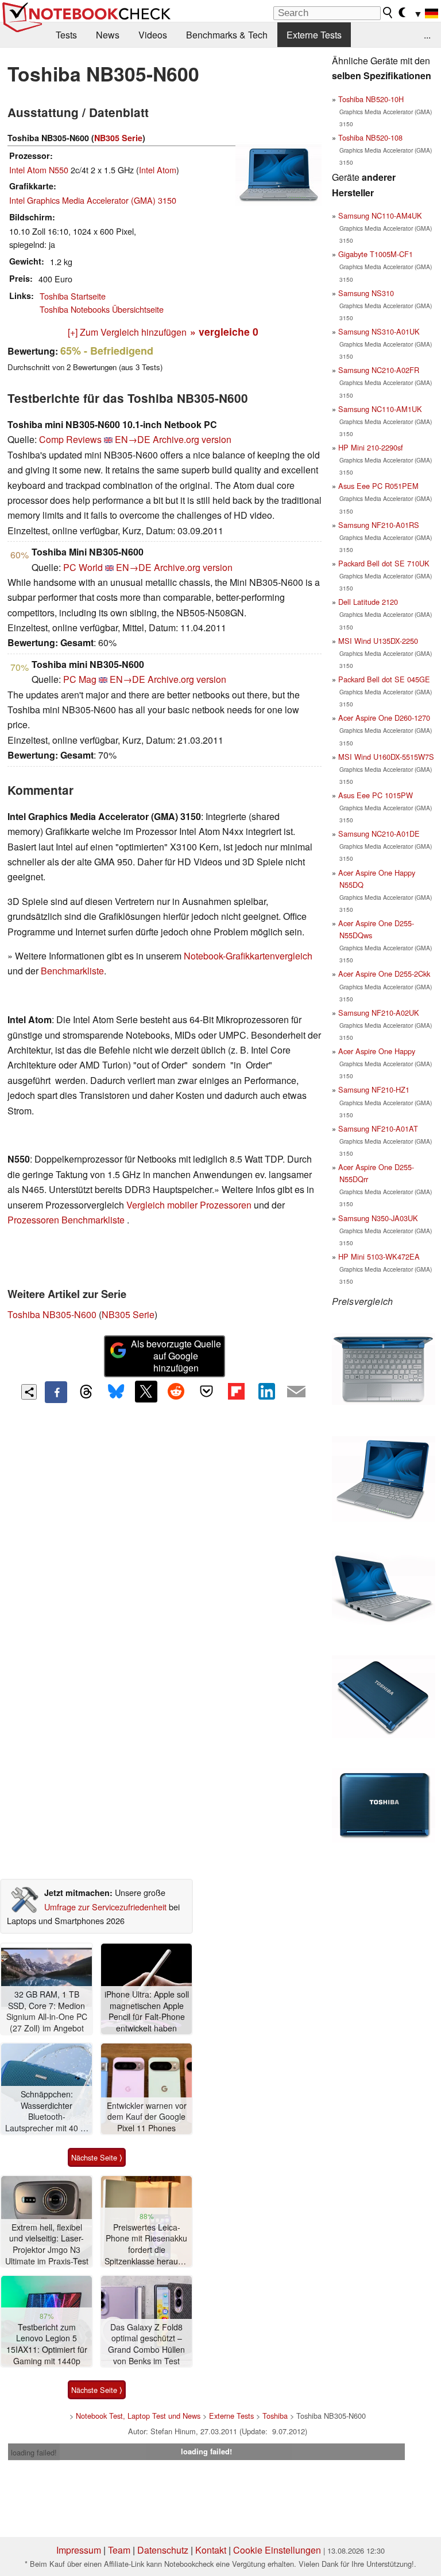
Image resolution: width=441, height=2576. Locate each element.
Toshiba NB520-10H (371, 99)
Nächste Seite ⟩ (97, 2157)
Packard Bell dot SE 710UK (384, 563)
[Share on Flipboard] (236, 1392)
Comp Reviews (70, 439)
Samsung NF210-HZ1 (374, 1089)
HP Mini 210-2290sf (371, 447)
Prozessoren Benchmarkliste (67, 1220)
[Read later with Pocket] (206, 1392)
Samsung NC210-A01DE (379, 834)
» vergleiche (224, 331)
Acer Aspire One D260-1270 (384, 718)
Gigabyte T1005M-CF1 (376, 254)
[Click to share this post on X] (146, 1392)
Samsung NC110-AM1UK (380, 409)
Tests (66, 35)
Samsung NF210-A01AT (378, 1128)
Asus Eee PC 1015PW (376, 795)
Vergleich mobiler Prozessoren (189, 1205)
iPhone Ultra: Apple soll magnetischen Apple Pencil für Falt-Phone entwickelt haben (147, 2011)
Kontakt (211, 2550)
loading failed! (34, 2452)
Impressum (79, 2550)
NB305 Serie (118, 138)
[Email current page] (296, 1392)
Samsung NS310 (366, 293)
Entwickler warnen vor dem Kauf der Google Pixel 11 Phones (147, 2117)
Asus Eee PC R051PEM (378, 486)
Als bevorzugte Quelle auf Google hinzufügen (176, 1356)
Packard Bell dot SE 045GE (384, 679)
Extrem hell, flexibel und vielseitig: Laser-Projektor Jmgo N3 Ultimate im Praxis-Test (47, 2244)
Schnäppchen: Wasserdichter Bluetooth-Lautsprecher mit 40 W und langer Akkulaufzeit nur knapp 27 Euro (47, 2111)
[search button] (388, 13)
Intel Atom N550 (39, 170)
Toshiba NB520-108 (370, 137)
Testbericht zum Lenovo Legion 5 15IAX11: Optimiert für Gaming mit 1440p (47, 2344)
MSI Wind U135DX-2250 (378, 641)
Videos (153, 35)
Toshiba (275, 2416)
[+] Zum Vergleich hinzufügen (127, 332)
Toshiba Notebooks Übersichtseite (102, 309)
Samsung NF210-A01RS (379, 525)
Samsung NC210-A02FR (379, 370)
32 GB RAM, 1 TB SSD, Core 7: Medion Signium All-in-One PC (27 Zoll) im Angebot (47, 2011)
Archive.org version (192, 439)
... (427, 35)
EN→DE (133, 439)
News (108, 35)
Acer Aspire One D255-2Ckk (384, 974)
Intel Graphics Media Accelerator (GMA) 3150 (93, 200)
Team (119, 2550)
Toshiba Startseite (73, 296)
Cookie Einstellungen (277, 2550)
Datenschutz (163, 2550)
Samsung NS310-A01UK (379, 331)
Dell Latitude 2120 (368, 602)
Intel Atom (158, 170)
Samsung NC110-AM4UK (380, 215)
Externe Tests (314, 35)
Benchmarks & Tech (227, 35)
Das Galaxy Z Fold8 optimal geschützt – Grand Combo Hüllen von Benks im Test (146, 2344)
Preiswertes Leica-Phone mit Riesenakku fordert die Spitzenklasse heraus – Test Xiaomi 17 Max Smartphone (147, 2245)
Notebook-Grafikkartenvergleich (248, 956)
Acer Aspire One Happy (377, 1051)
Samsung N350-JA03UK (378, 1218)
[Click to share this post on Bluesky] (116, 1392)
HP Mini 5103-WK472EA (379, 1256)
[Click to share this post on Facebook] (56, 1392)
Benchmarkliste (72, 971)
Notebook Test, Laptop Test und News (138, 2416)
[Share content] (29, 1392)
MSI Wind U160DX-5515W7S (386, 757)
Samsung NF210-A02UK (379, 1013)
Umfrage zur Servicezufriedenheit (105, 1907)
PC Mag (80, 679)
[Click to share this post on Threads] (86, 1392)
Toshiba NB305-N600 (52, 1314)
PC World (83, 567)
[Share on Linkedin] (266, 1392)
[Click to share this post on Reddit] (176, 1392)
